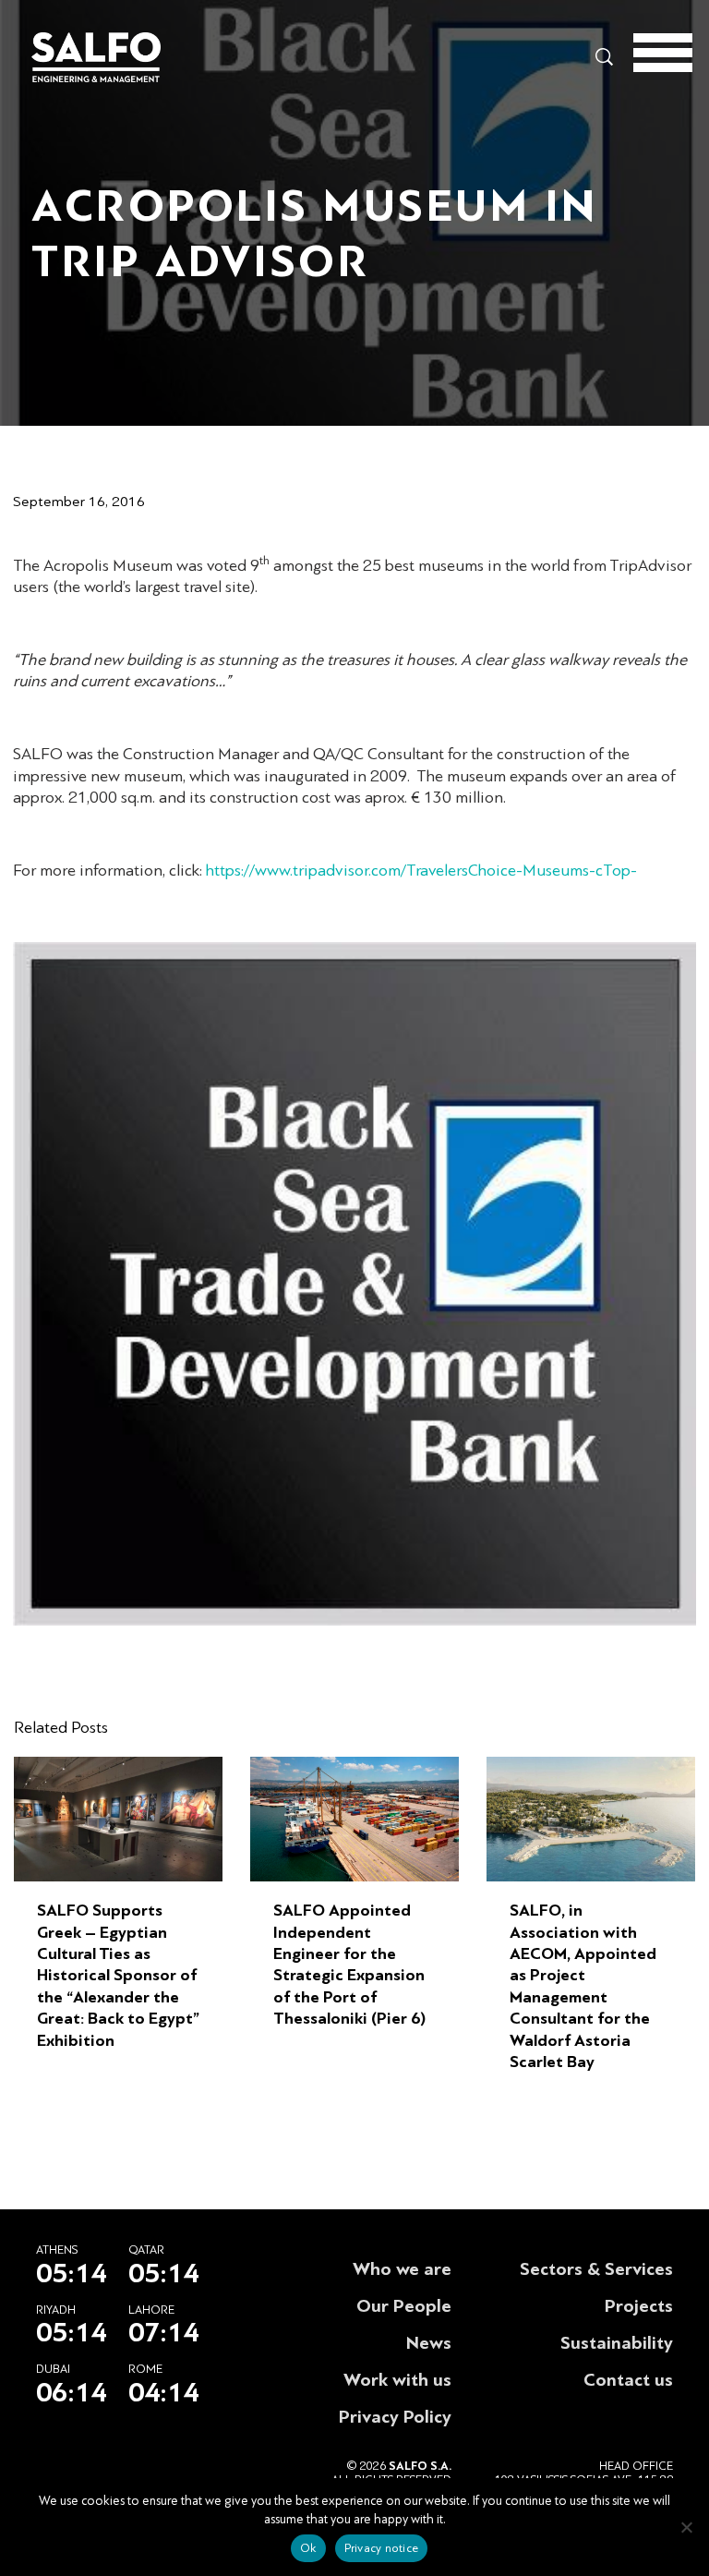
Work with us (397, 2380)
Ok (308, 2548)
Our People (404, 2306)
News (429, 2343)
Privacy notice (382, 2548)
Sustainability (617, 2343)
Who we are (402, 2269)
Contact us (628, 2380)
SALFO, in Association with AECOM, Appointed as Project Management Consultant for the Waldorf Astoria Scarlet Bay (583, 1986)
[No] (686, 2527)
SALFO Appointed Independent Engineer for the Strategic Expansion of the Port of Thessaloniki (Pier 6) (349, 1965)
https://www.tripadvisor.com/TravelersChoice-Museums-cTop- (421, 871)
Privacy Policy (395, 2417)
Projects (639, 2306)
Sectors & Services (596, 2269)
